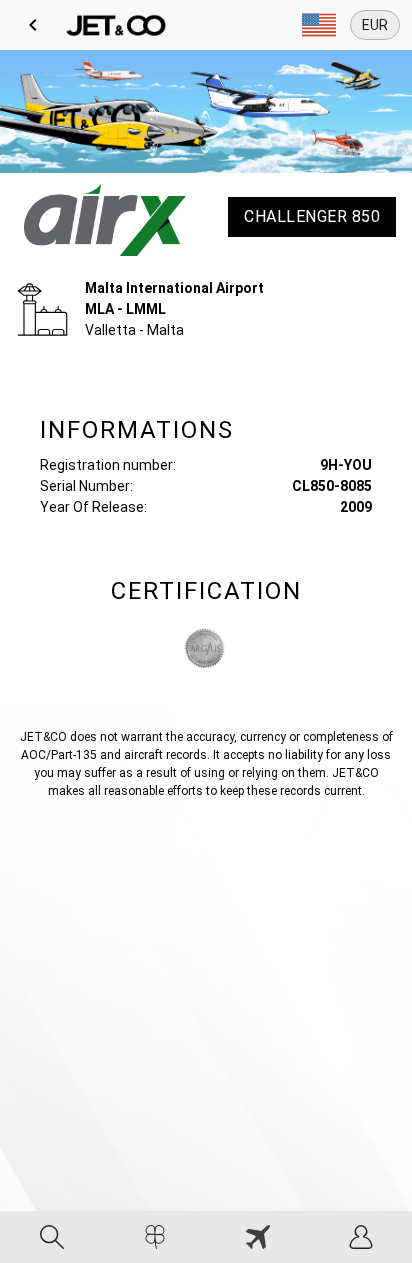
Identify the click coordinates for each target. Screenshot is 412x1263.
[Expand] (319, 25)
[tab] (51, 1237)
